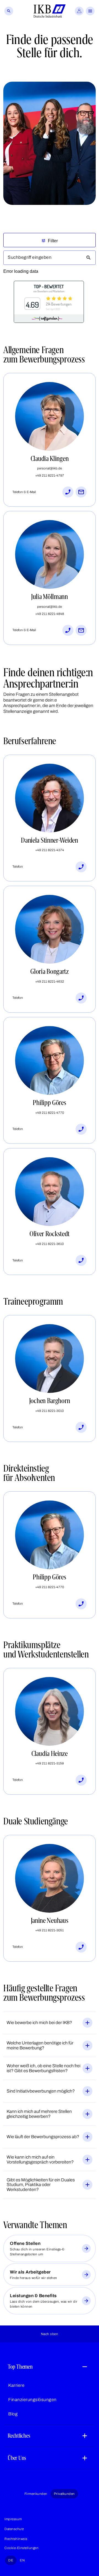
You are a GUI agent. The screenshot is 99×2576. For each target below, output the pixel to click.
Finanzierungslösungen (32, 2400)
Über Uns (17, 2458)
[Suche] (9, 11)
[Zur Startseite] (50, 11)
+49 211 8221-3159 (50, 1763)
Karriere (16, 2385)
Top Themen (20, 2367)
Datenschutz (14, 2529)
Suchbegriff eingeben (30, 257)
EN (22, 2560)
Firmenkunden (36, 2494)
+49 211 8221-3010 (50, 1411)
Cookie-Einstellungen (21, 2548)
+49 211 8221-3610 (50, 1244)
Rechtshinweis (16, 2539)
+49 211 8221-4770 (50, 1113)
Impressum (13, 2519)
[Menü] (90, 11)
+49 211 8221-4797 (50, 475)
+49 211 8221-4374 (50, 850)
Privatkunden (64, 2494)
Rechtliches (19, 2436)
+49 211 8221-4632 (50, 982)
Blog (13, 2414)
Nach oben (50, 2334)
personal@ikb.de (50, 468)
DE (11, 2560)
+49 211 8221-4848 (50, 614)
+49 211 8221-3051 (50, 1930)
